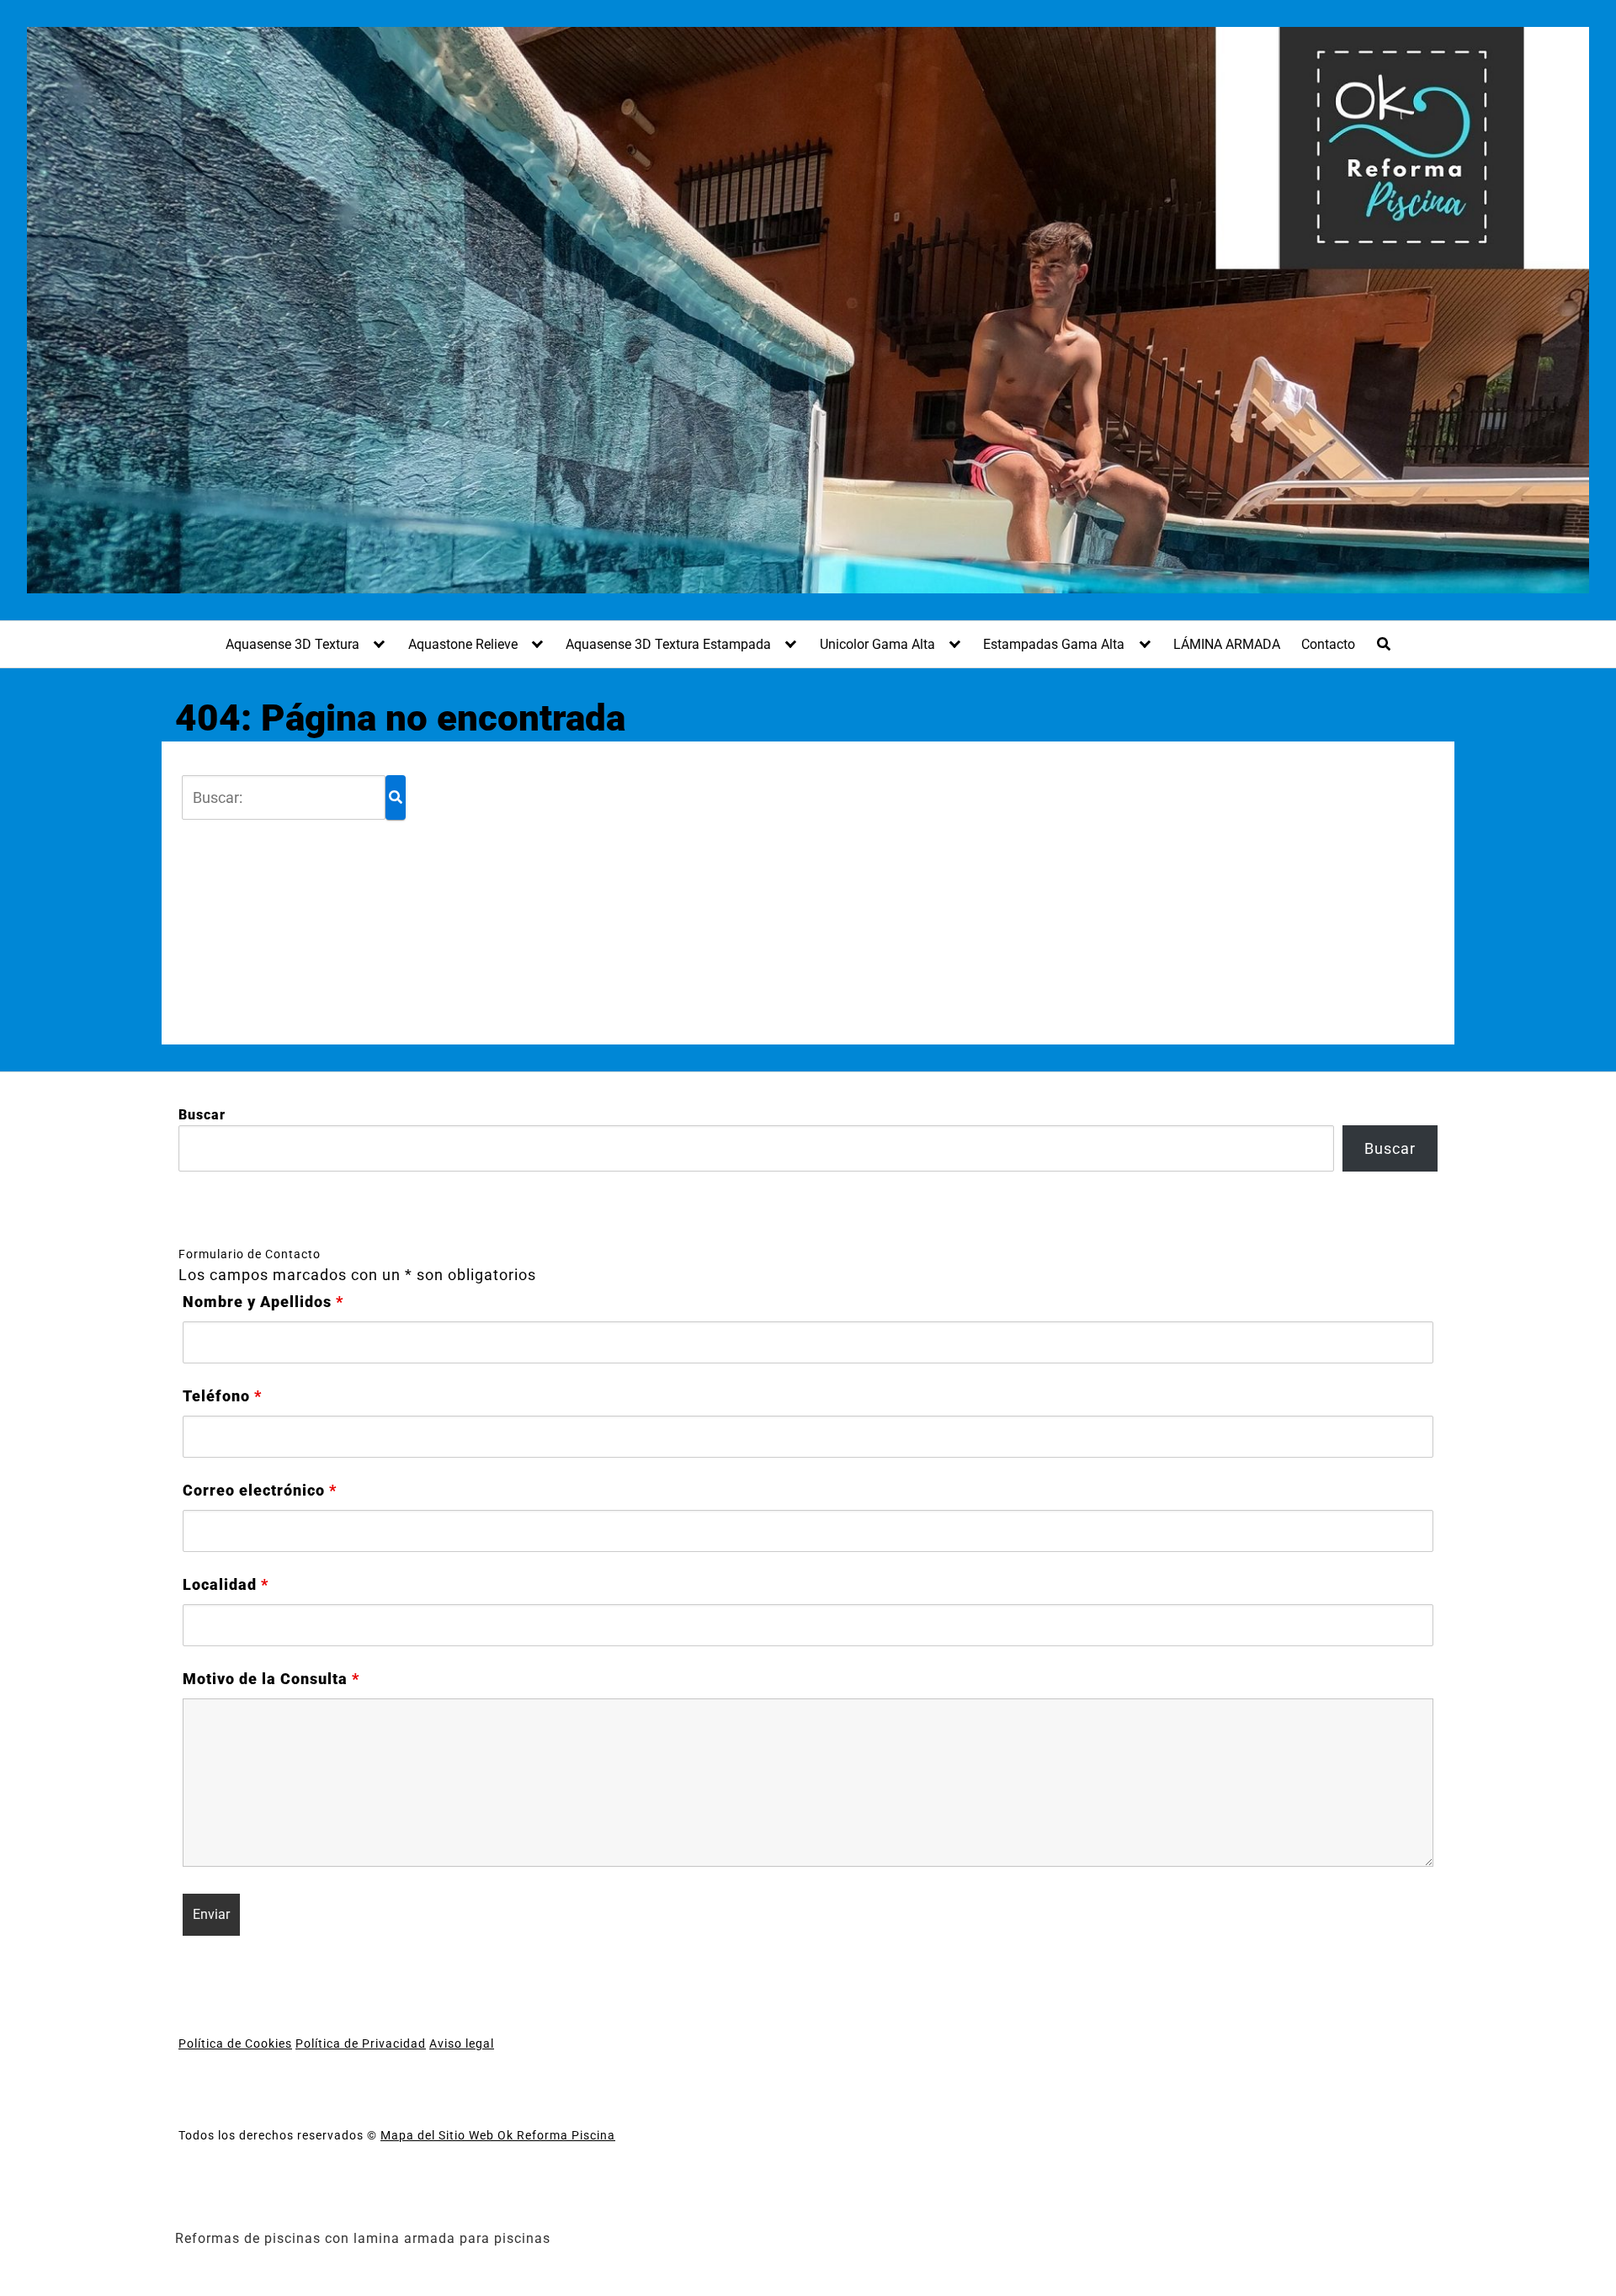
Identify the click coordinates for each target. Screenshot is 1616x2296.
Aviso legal (462, 2044)
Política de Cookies (235, 2044)
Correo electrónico (260, 1491)
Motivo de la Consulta (271, 1679)
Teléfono (222, 1396)
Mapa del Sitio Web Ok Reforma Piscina (498, 2135)
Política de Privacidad (361, 2044)
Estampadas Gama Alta (1054, 644)
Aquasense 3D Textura (292, 644)
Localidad (226, 1585)
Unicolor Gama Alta (877, 644)
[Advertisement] (916, 893)
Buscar (202, 1115)
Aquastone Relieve (463, 644)
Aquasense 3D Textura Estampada (668, 644)
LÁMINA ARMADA (1227, 644)
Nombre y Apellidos (263, 1302)
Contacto (1328, 644)
